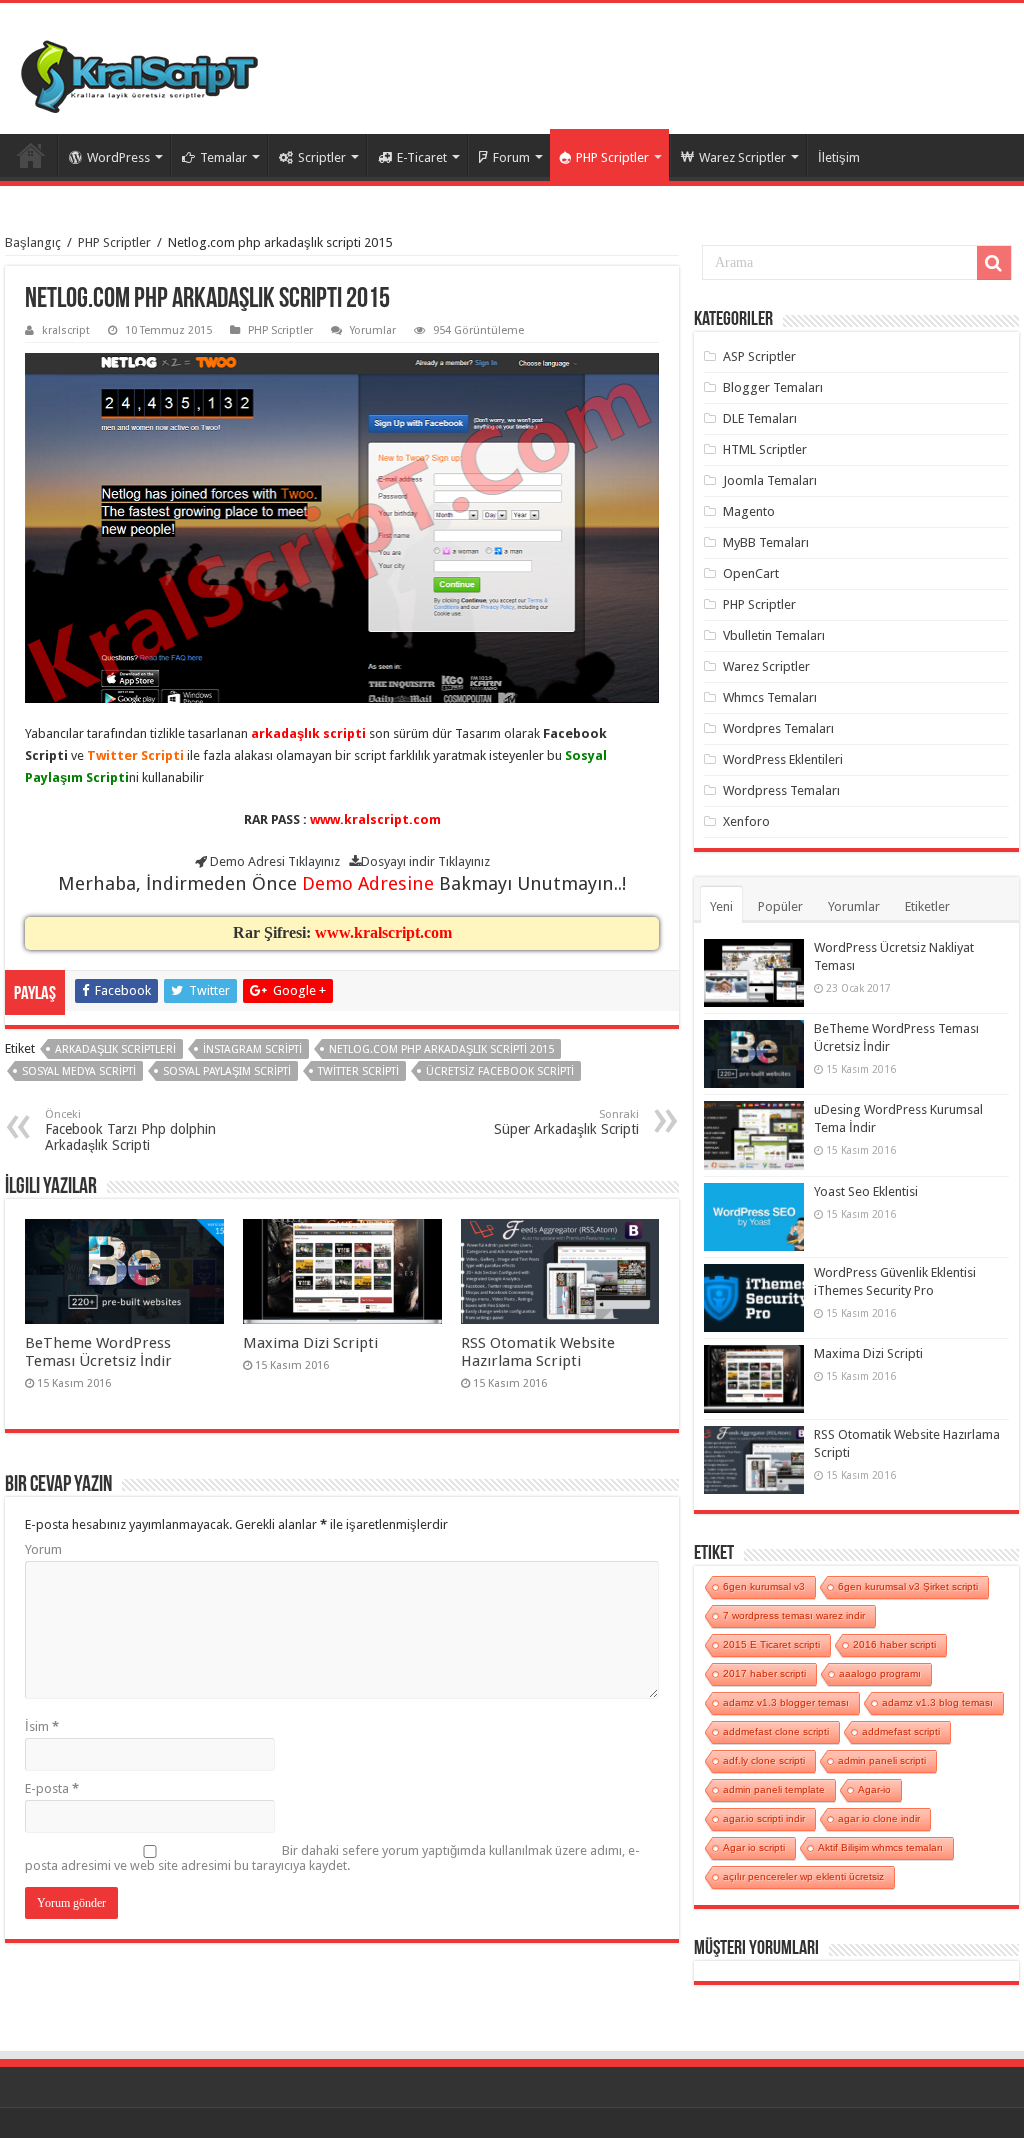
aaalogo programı (880, 1673)
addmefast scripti (901, 1731)
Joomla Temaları (770, 480)
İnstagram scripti (252, 1049)
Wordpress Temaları (781, 790)
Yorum (43, 1549)
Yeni (721, 906)
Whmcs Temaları (770, 697)
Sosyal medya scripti (79, 1071)
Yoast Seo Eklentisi (866, 1191)
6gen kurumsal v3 (764, 1586)
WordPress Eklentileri (783, 759)
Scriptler (322, 157)
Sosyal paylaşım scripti (227, 1071)
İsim (42, 1726)
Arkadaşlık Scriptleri (115, 1049)
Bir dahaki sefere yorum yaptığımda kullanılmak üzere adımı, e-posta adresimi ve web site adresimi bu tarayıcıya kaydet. (332, 1858)
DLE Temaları (760, 418)
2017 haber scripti (764, 1673)
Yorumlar (373, 330)
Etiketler (927, 906)
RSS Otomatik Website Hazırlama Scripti (538, 1352)
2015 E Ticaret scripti (771, 1644)
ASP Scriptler (759, 356)
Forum (511, 157)
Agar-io (874, 1789)
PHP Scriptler (612, 157)
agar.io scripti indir (764, 1818)
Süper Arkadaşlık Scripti (566, 1122)
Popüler (780, 906)
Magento (749, 511)
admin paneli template (774, 1789)
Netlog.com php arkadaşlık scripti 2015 (441, 1049)
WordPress (118, 157)
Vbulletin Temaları (774, 635)
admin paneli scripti (882, 1760)
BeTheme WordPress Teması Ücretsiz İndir (98, 1352)
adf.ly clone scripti (764, 1760)
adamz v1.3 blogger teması (786, 1702)
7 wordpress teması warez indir (794, 1615)
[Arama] (994, 263)
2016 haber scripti (894, 1644)
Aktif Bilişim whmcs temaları (880, 1847)
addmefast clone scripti (776, 1731)
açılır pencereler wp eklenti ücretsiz (803, 1876)
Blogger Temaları (773, 387)
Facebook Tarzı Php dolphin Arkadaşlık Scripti (130, 1130)
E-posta (52, 1788)
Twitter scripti (358, 1071)
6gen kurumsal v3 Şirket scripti (908, 1586)
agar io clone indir (879, 1818)
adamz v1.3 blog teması (937, 1702)
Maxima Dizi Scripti (310, 1343)
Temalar (223, 157)
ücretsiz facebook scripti (500, 1071)
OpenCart (751, 573)
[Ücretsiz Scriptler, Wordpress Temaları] (139, 72)
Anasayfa (31, 155)
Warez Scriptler (742, 157)
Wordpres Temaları (778, 728)
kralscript (66, 330)
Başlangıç (33, 242)
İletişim (839, 157)
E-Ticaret (422, 157)
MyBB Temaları (766, 542)
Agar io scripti (754, 1847)
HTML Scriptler (765, 449)
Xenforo (746, 821)
